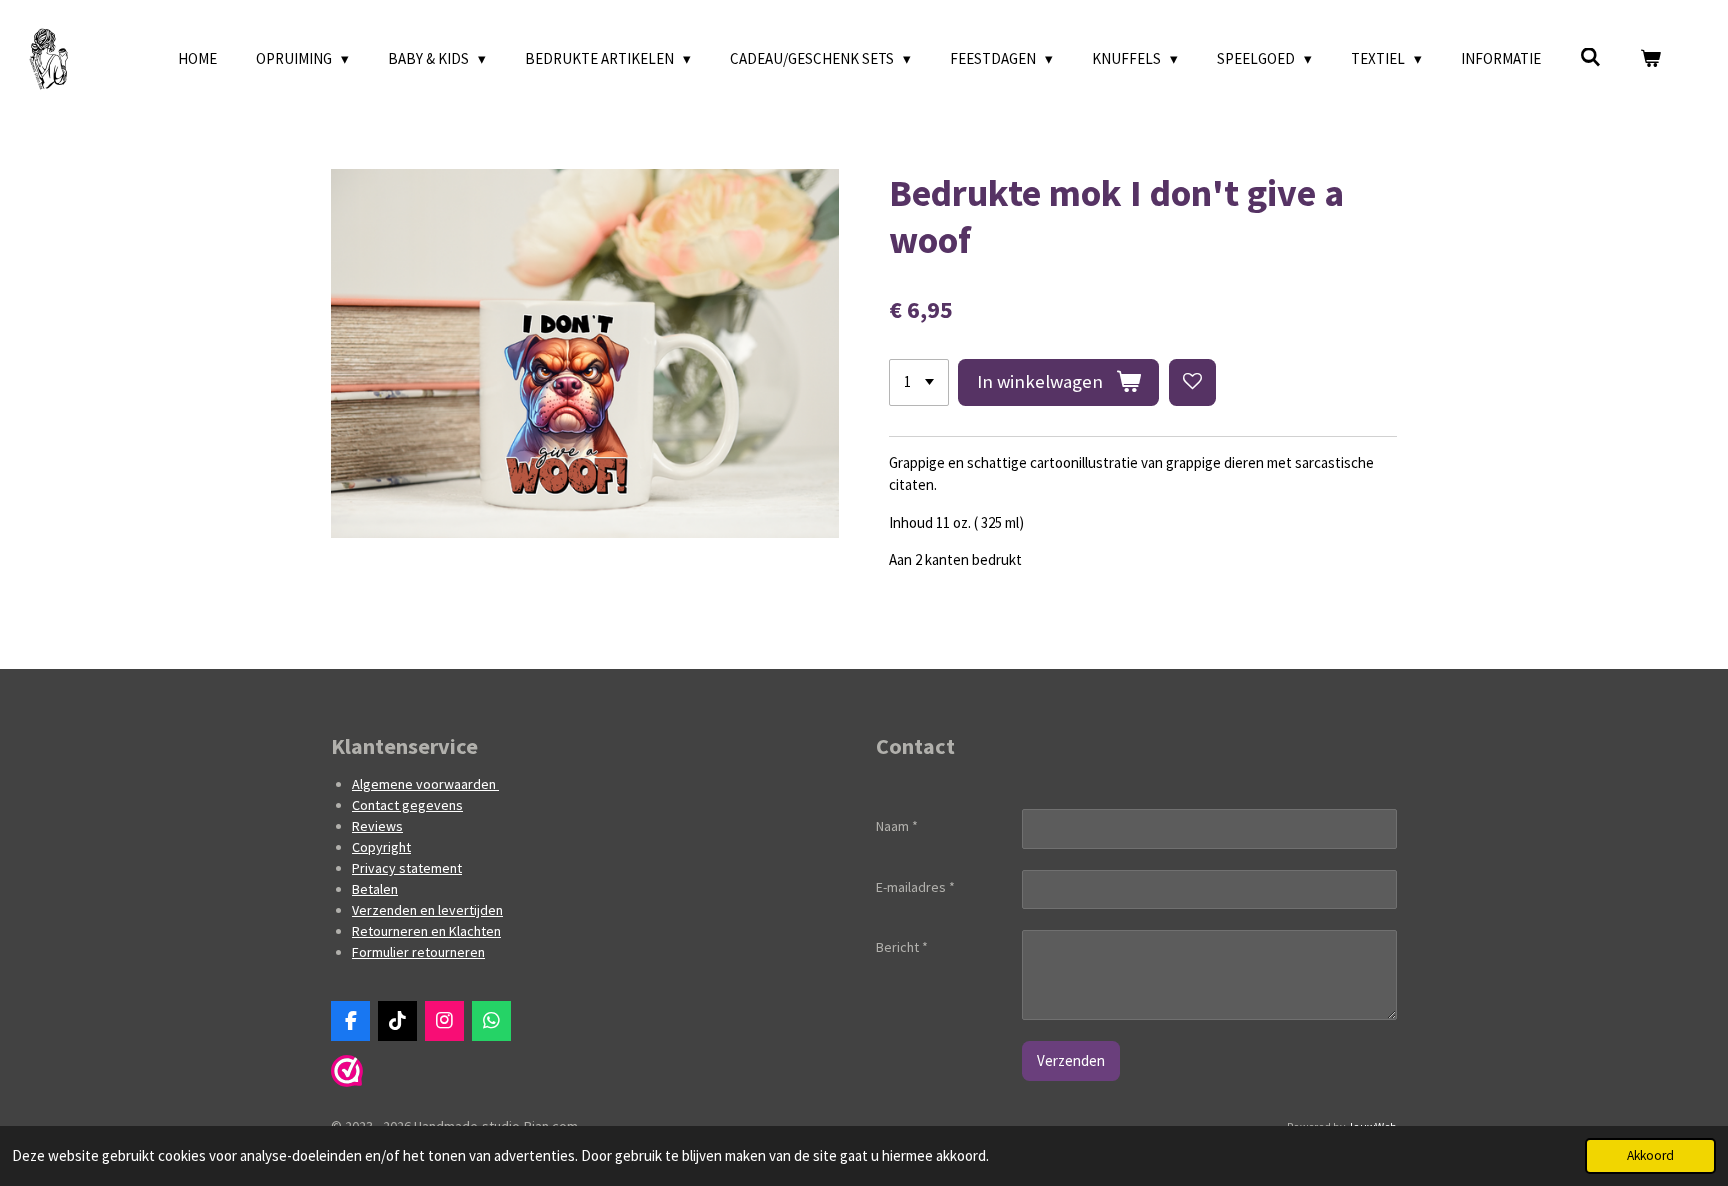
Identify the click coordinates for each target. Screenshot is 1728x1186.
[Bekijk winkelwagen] (1650, 59)
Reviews (377, 826)
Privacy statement (407, 868)
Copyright (381, 847)
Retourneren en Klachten (426, 931)
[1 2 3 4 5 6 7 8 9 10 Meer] (919, 382)
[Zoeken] (1590, 57)
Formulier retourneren (418, 952)
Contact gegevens (407, 805)
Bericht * (902, 947)
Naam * (897, 826)
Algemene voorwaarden (425, 784)
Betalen (375, 889)
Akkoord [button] (1650, 1155)
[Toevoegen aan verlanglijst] (1192, 382)
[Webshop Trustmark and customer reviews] (347, 1082)
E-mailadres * (915, 887)
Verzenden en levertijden (427, 910)
